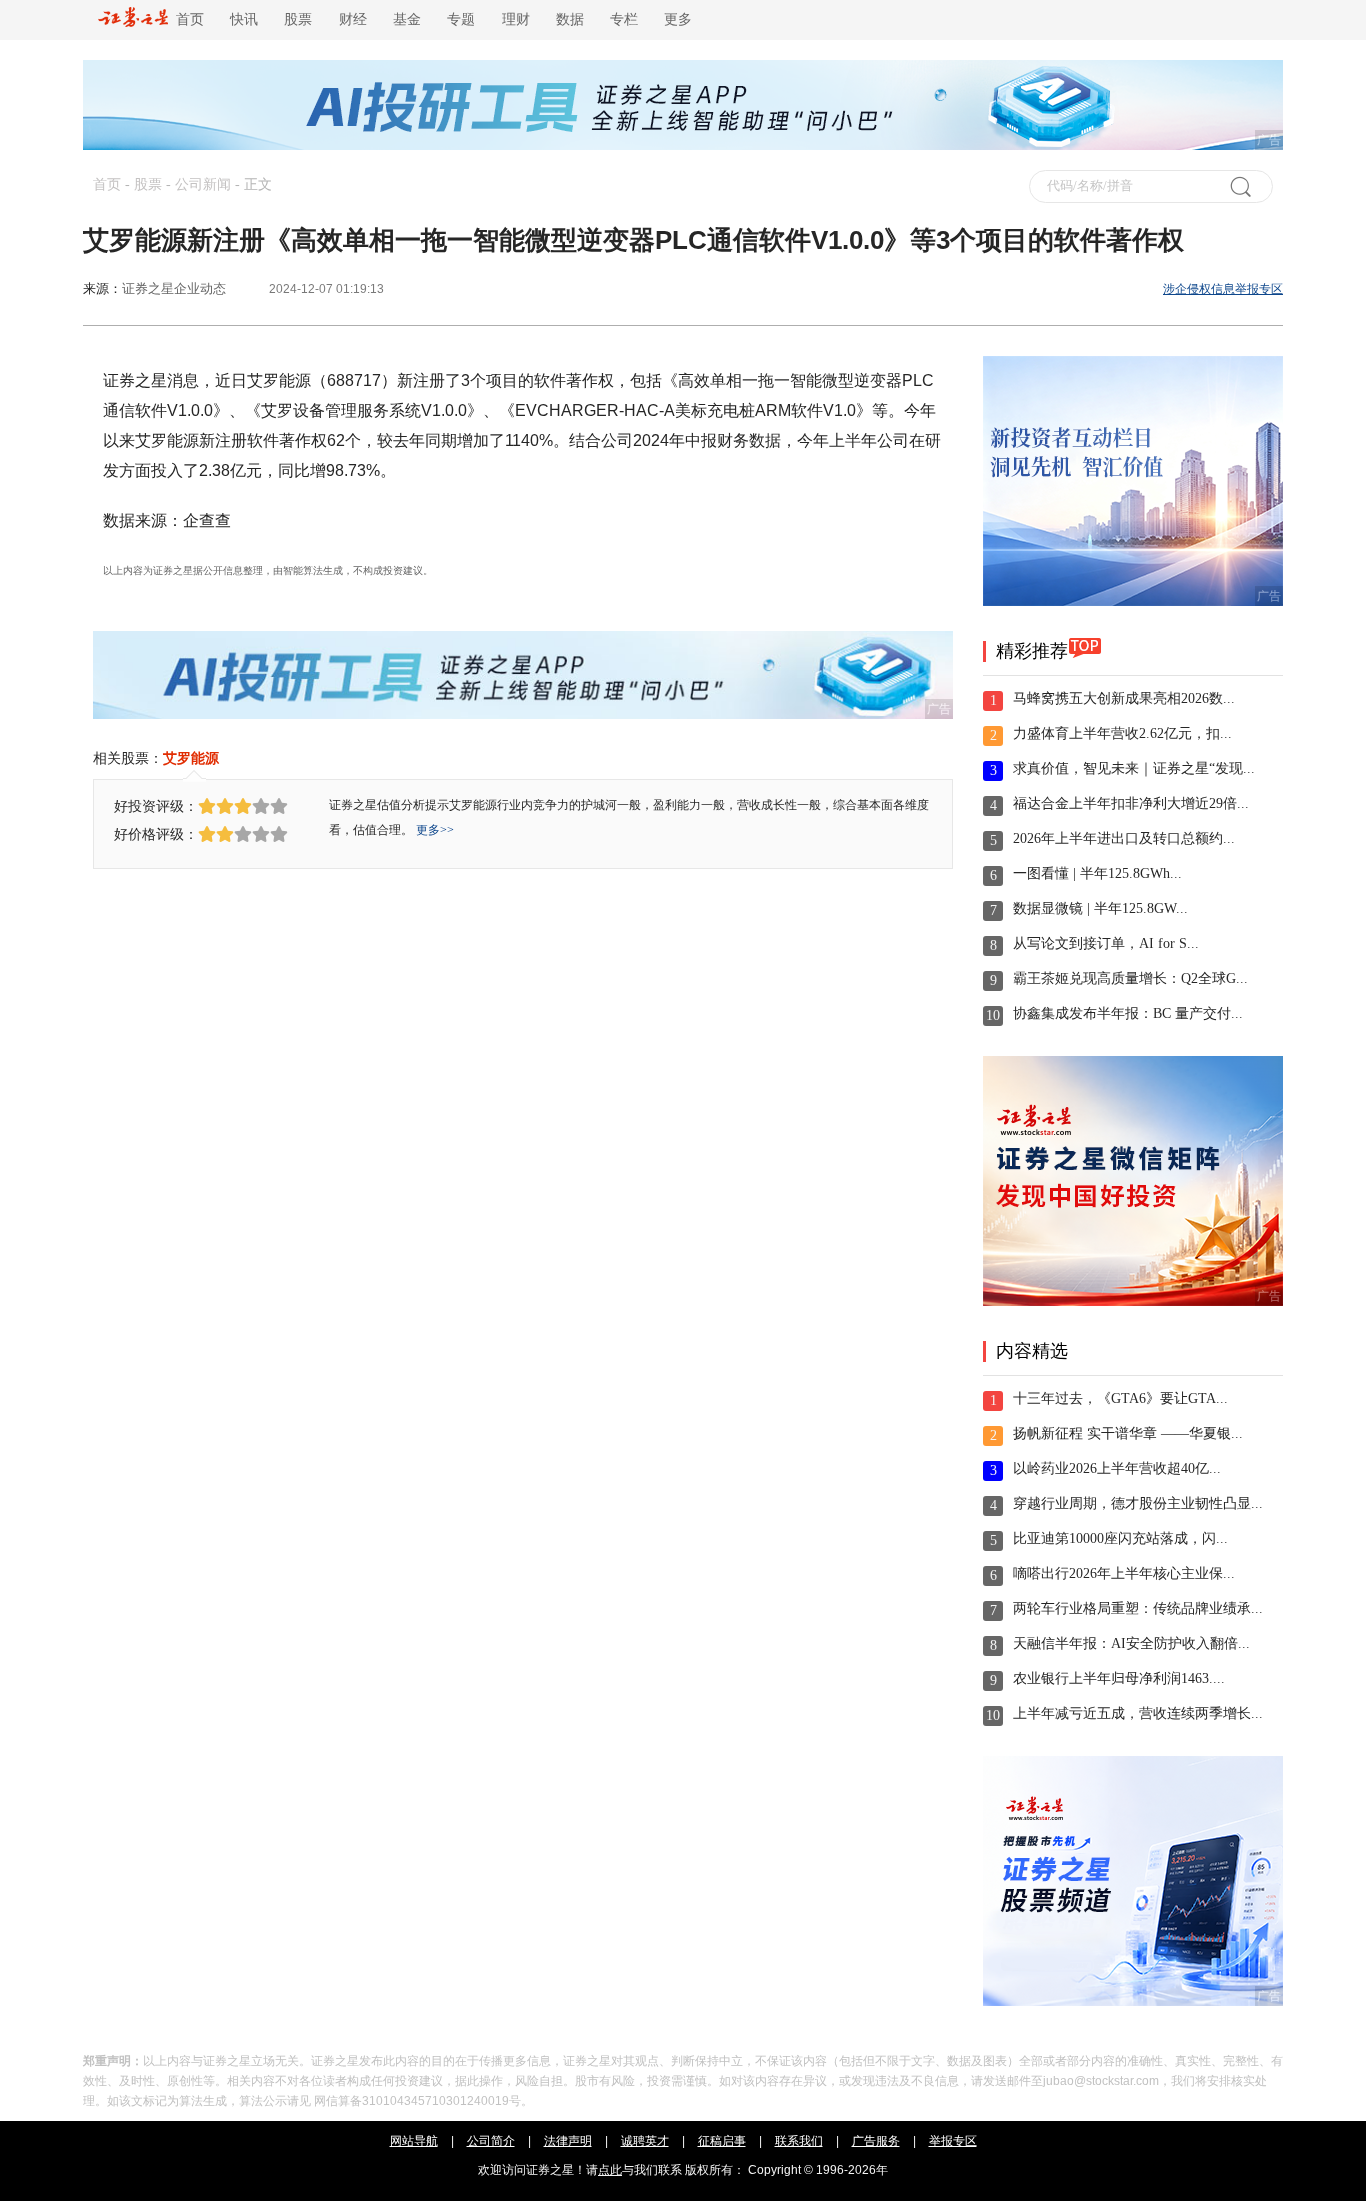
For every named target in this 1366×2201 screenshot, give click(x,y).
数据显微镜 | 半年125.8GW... (1100, 908)
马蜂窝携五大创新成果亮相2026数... (1124, 698)
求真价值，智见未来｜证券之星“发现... (1134, 768)
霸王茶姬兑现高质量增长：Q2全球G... (1130, 978)
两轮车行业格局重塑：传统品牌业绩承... (1138, 1608)
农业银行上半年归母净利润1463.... (1119, 1678)
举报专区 (953, 2141)
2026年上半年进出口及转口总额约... (1124, 838)
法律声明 (568, 2141)
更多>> (435, 830)
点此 (610, 2170)
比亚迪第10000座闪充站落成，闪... (1120, 1538)
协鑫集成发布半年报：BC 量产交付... (1128, 1013)
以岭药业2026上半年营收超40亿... (1117, 1468)
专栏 (624, 19)
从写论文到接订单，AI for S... (1106, 943)
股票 (298, 19)
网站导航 (414, 2141)
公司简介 (491, 2141)
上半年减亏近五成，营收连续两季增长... (1138, 1713)
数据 (570, 19)
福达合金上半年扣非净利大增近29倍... (1131, 803)
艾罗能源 (191, 758)
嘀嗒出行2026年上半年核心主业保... (1124, 1573)
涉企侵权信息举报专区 (1223, 289)
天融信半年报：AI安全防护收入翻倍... (1131, 1643)
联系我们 (799, 2141)
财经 (353, 19)
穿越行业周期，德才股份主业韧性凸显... (1138, 1503)
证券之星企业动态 (174, 288)
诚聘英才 (645, 2141)
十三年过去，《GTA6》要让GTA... (1120, 1398)
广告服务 (876, 2141)
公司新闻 (203, 184)
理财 (516, 19)
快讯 (244, 19)
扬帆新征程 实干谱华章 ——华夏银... (1128, 1433)
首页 (186, 19)
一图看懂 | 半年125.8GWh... (1097, 873)
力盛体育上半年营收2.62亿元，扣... (1122, 733)
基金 (407, 19)
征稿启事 (722, 2141)
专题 (461, 19)
